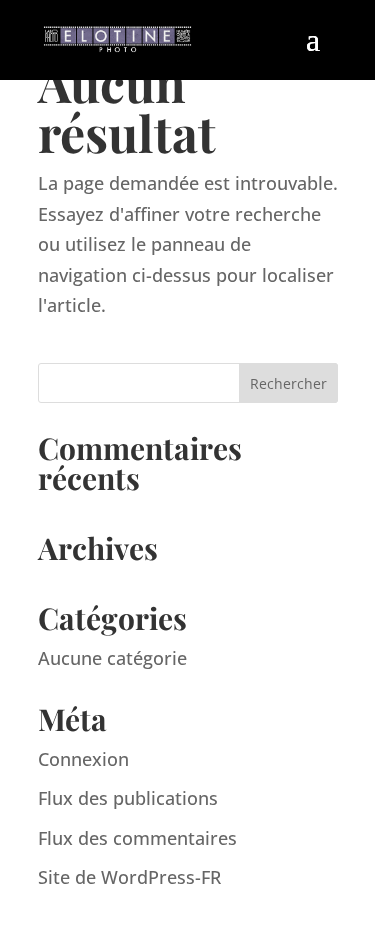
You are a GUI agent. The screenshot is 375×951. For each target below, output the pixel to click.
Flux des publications (128, 798)
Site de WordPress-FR (129, 877)
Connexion (83, 759)
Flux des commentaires (137, 838)
